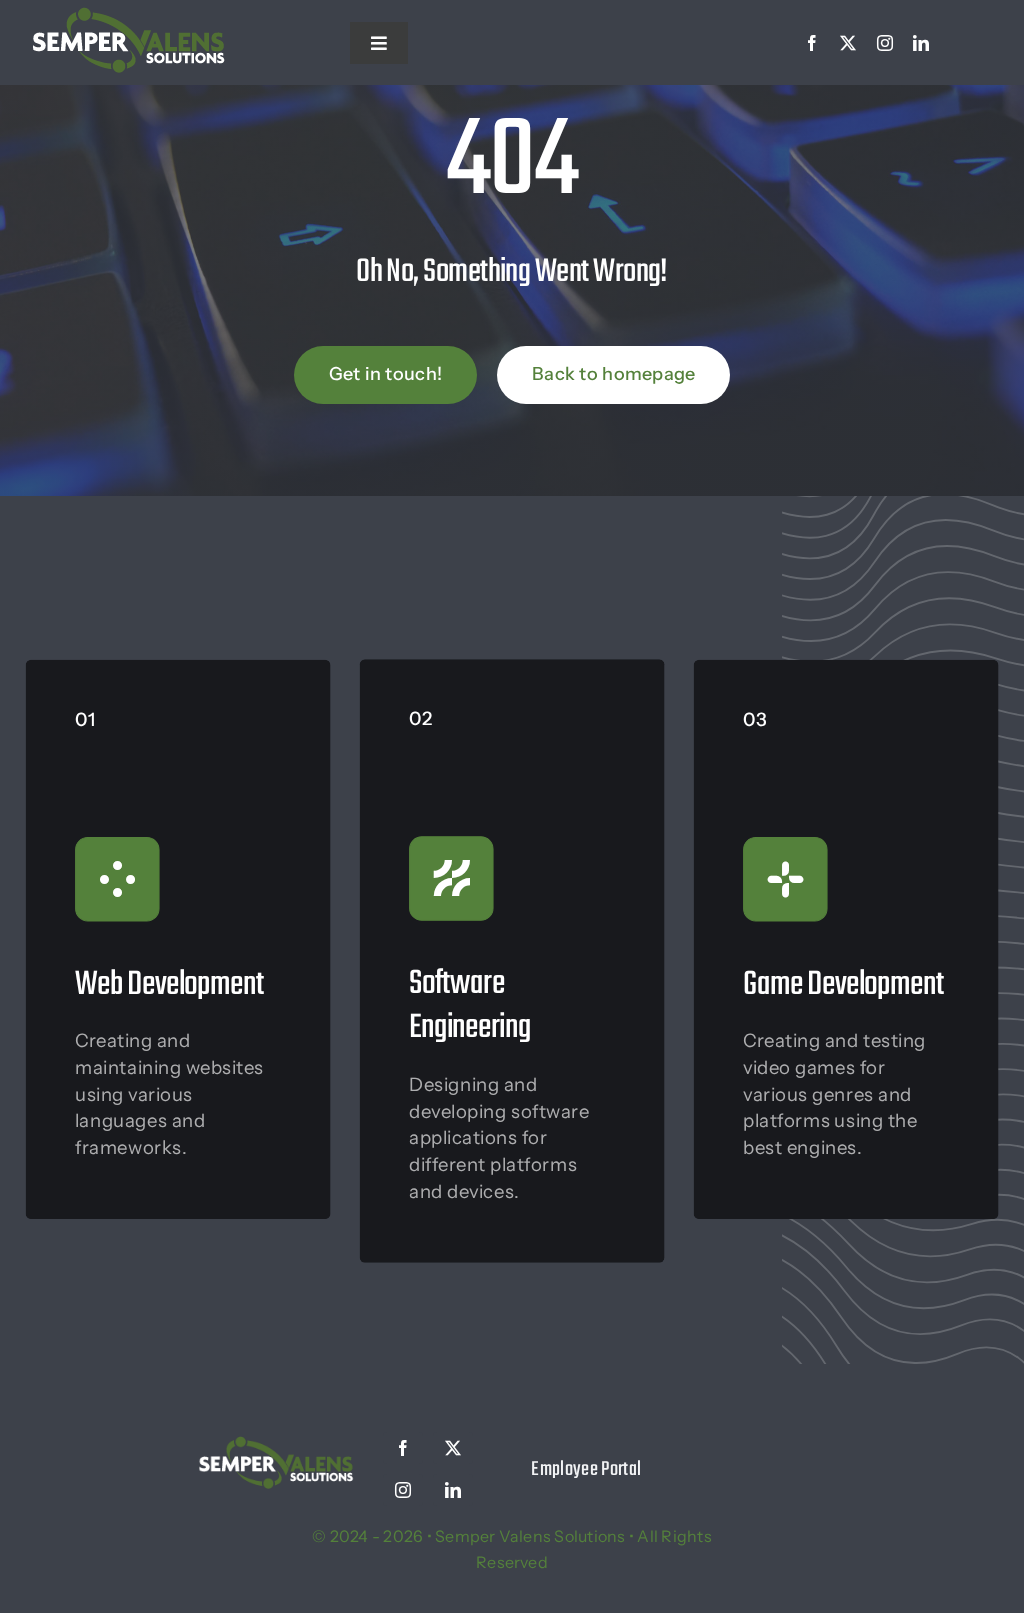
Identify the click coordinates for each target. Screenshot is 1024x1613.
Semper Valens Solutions (530, 1536)
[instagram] (885, 43)
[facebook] (812, 43)
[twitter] (848, 43)
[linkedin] (921, 43)
